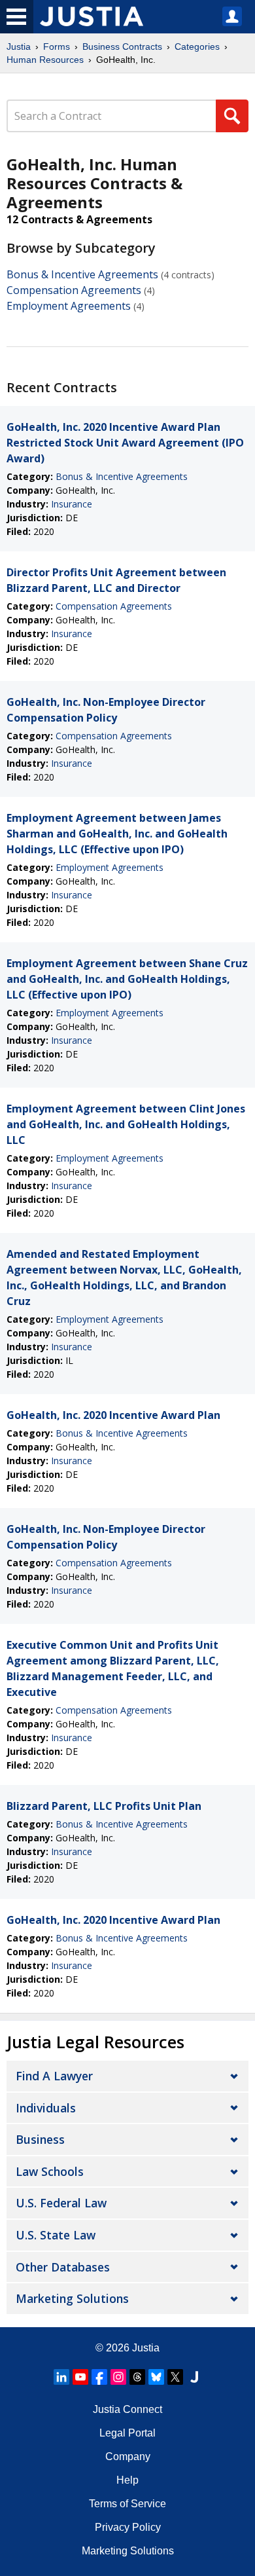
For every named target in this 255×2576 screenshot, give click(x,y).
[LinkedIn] (61, 2377)
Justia (19, 46)
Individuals (46, 2108)
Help (127, 2480)
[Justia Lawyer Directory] (194, 2377)
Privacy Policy (128, 2527)
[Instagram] (118, 2377)
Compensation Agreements (74, 290)
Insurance (72, 504)
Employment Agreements (69, 306)
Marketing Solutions (72, 2298)
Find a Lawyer (54, 2076)
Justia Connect (127, 2409)
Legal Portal (127, 2433)
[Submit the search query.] (232, 116)
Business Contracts (122, 46)
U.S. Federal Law (61, 2203)
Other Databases (63, 2267)
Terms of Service (127, 2504)
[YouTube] (80, 2377)
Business (40, 2139)
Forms (57, 46)
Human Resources (45, 60)
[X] (175, 2377)
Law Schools (50, 2171)
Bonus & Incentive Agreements (82, 274)
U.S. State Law (56, 2235)
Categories (197, 46)
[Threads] (137, 2377)
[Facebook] (99, 2377)
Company (128, 2456)
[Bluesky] (156, 2377)
